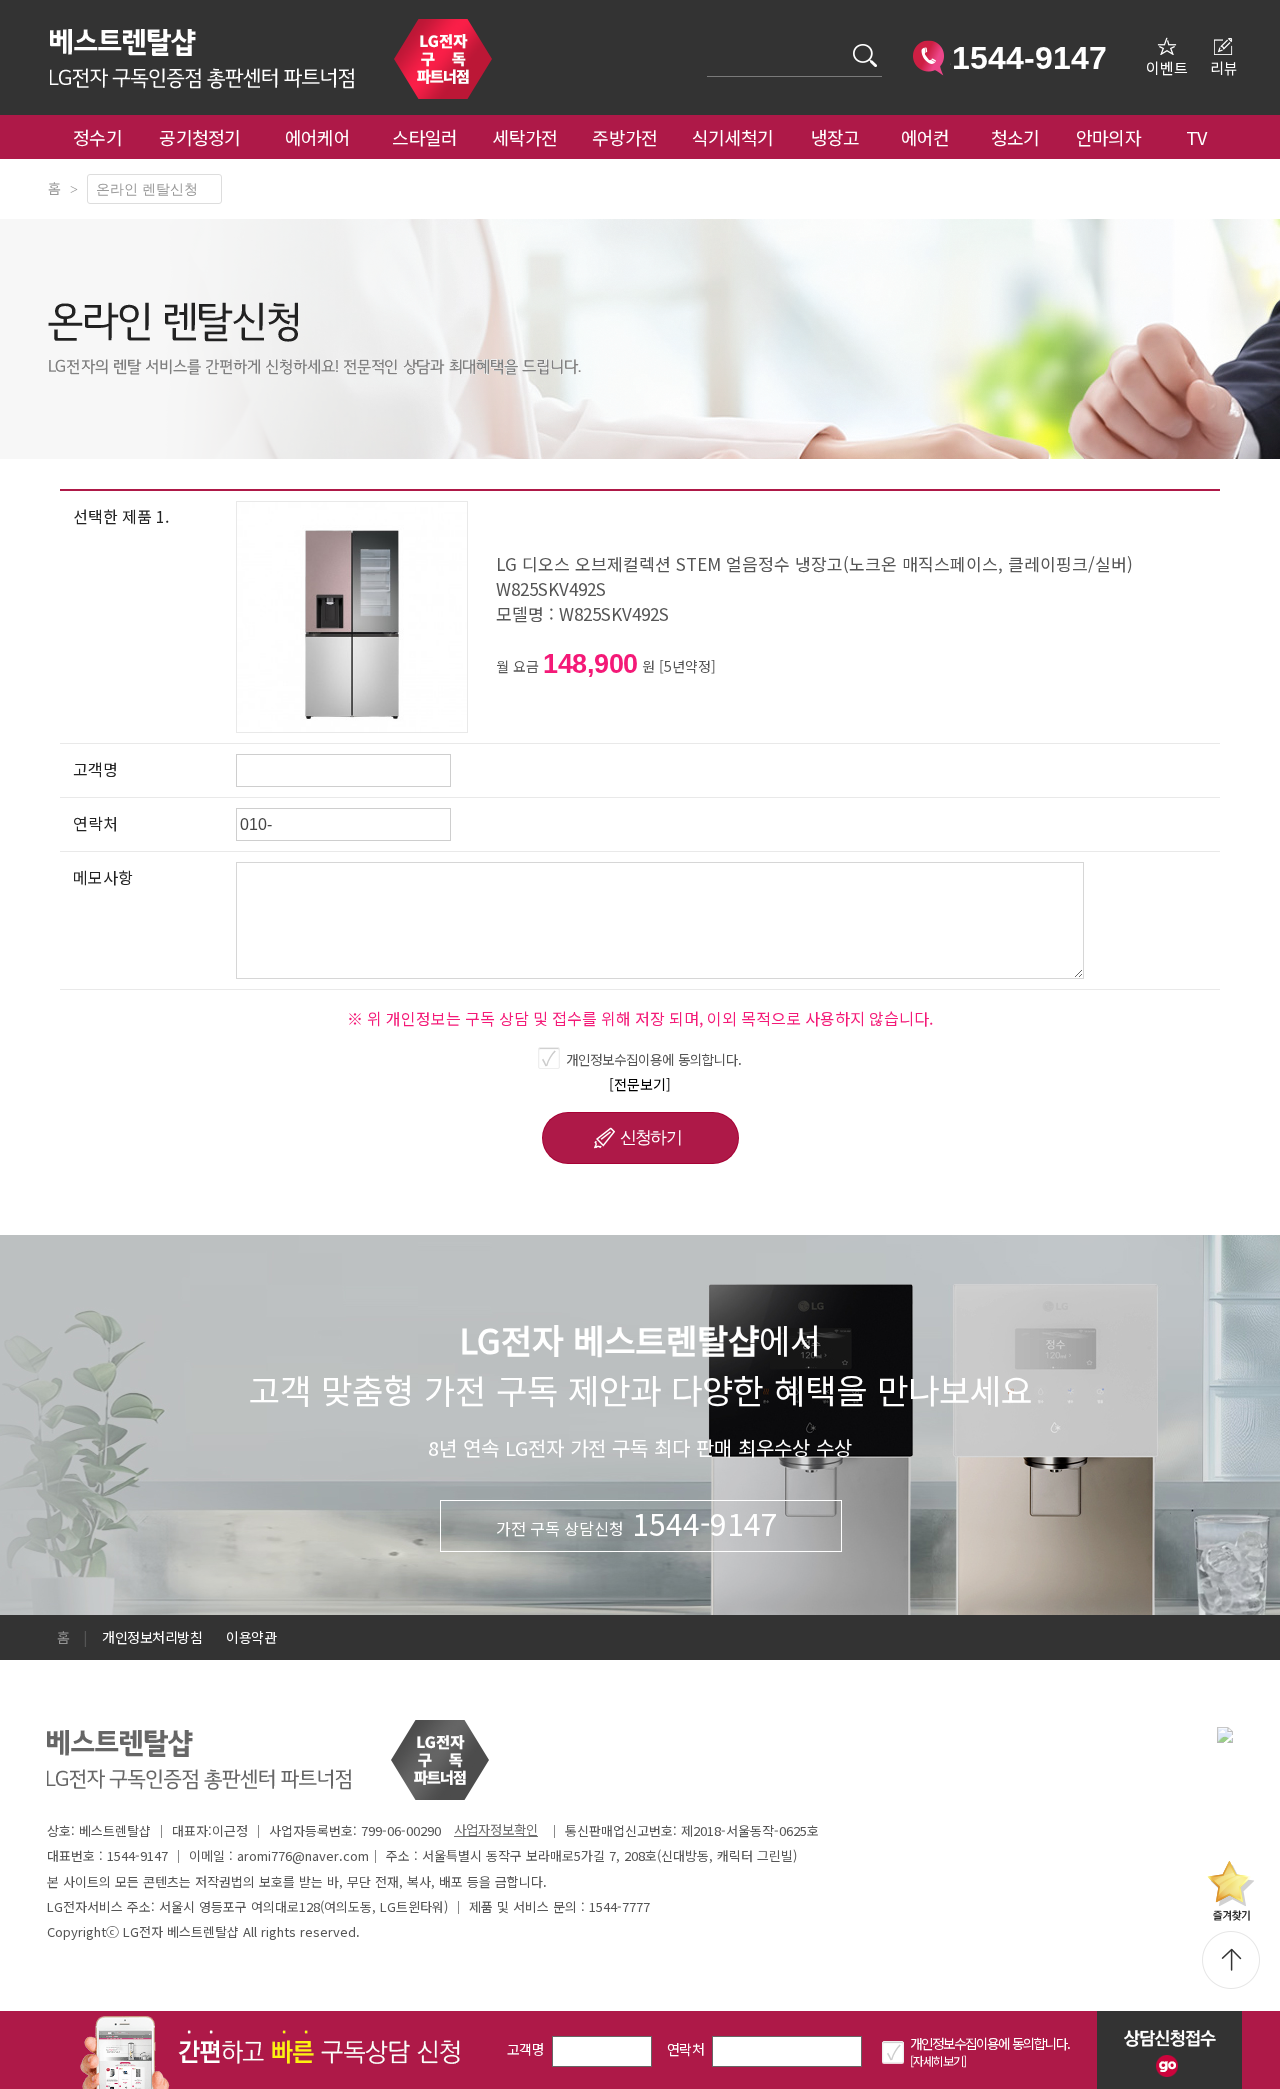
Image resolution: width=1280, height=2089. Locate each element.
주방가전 (624, 137)
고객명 (525, 2049)
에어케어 (317, 137)
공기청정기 (200, 137)
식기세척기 (733, 137)
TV (1196, 137)
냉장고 (835, 137)
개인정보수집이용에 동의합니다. (654, 1059)
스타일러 (424, 137)
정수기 (97, 137)
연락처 (685, 2049)
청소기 (1015, 137)
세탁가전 (524, 137)
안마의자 (1113, 137)
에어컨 (925, 137)
